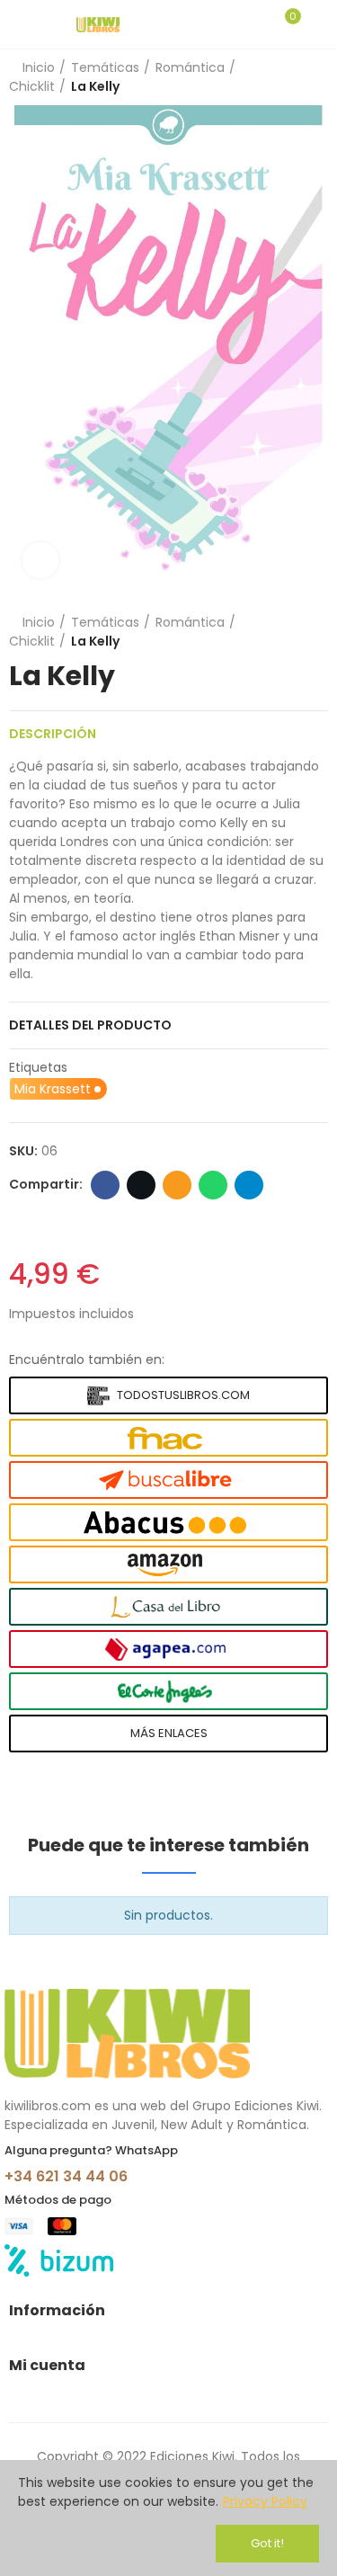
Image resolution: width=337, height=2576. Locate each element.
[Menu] (18, 24)
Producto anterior (297, 77)
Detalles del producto (90, 1025)
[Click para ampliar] (40, 560)
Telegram (249, 1185)
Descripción (53, 734)
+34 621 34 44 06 (66, 2176)
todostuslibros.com (183, 1395)
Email (177, 1185)
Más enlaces (169, 1733)
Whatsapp (213, 1185)
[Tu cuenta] (319, 24)
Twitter (141, 1185)
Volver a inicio (319, 77)
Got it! (267, 2543)
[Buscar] (254, 24)
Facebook (105, 1185)
